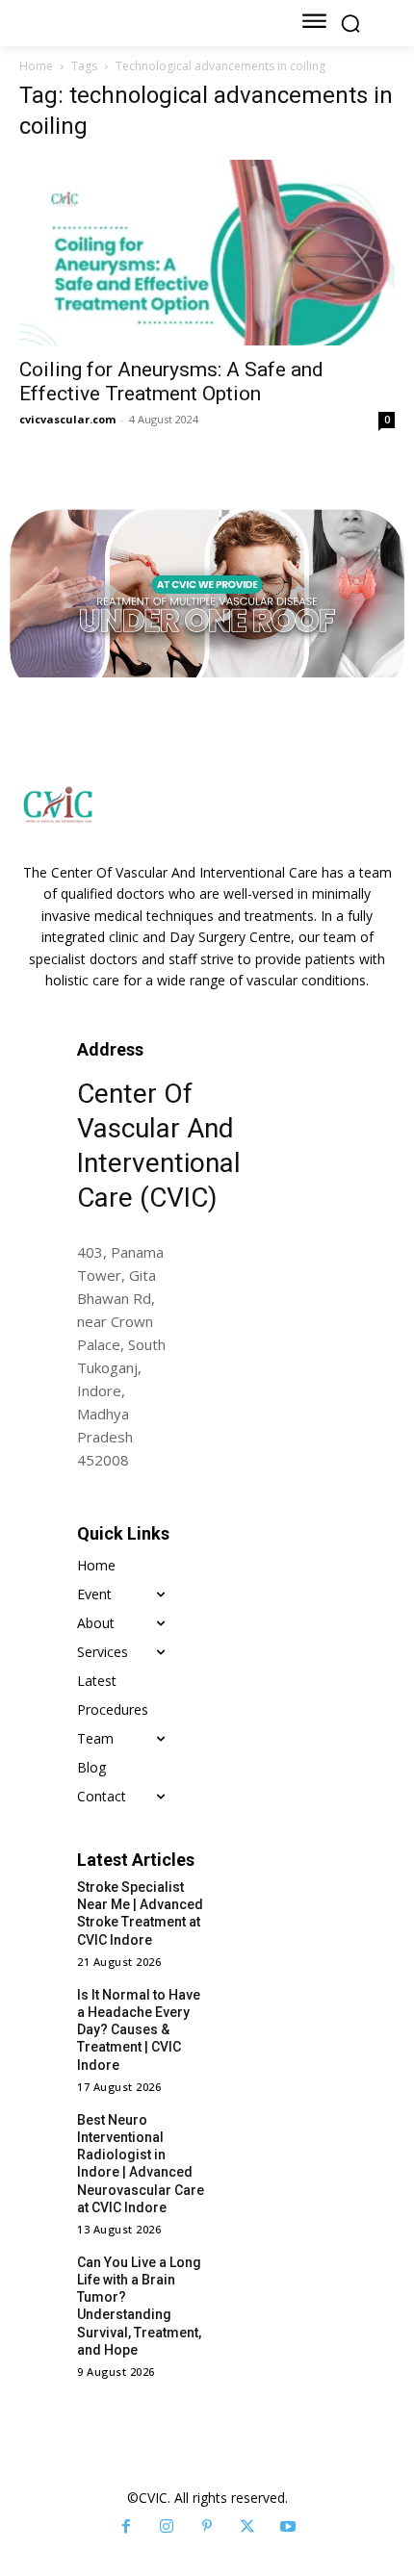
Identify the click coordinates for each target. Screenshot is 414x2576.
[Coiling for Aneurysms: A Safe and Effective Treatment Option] (207, 253)
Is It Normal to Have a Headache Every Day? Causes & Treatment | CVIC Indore (139, 2030)
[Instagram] (167, 2527)
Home (36, 66)
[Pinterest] (207, 2527)
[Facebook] (126, 2527)
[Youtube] (288, 2527)
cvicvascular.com (67, 419)
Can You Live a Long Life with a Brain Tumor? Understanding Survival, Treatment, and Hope (139, 2306)
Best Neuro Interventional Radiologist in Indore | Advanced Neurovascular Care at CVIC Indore (141, 2164)
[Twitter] (247, 2527)
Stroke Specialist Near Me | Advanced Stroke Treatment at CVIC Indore (140, 1913)
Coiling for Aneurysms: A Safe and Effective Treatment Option (171, 382)
